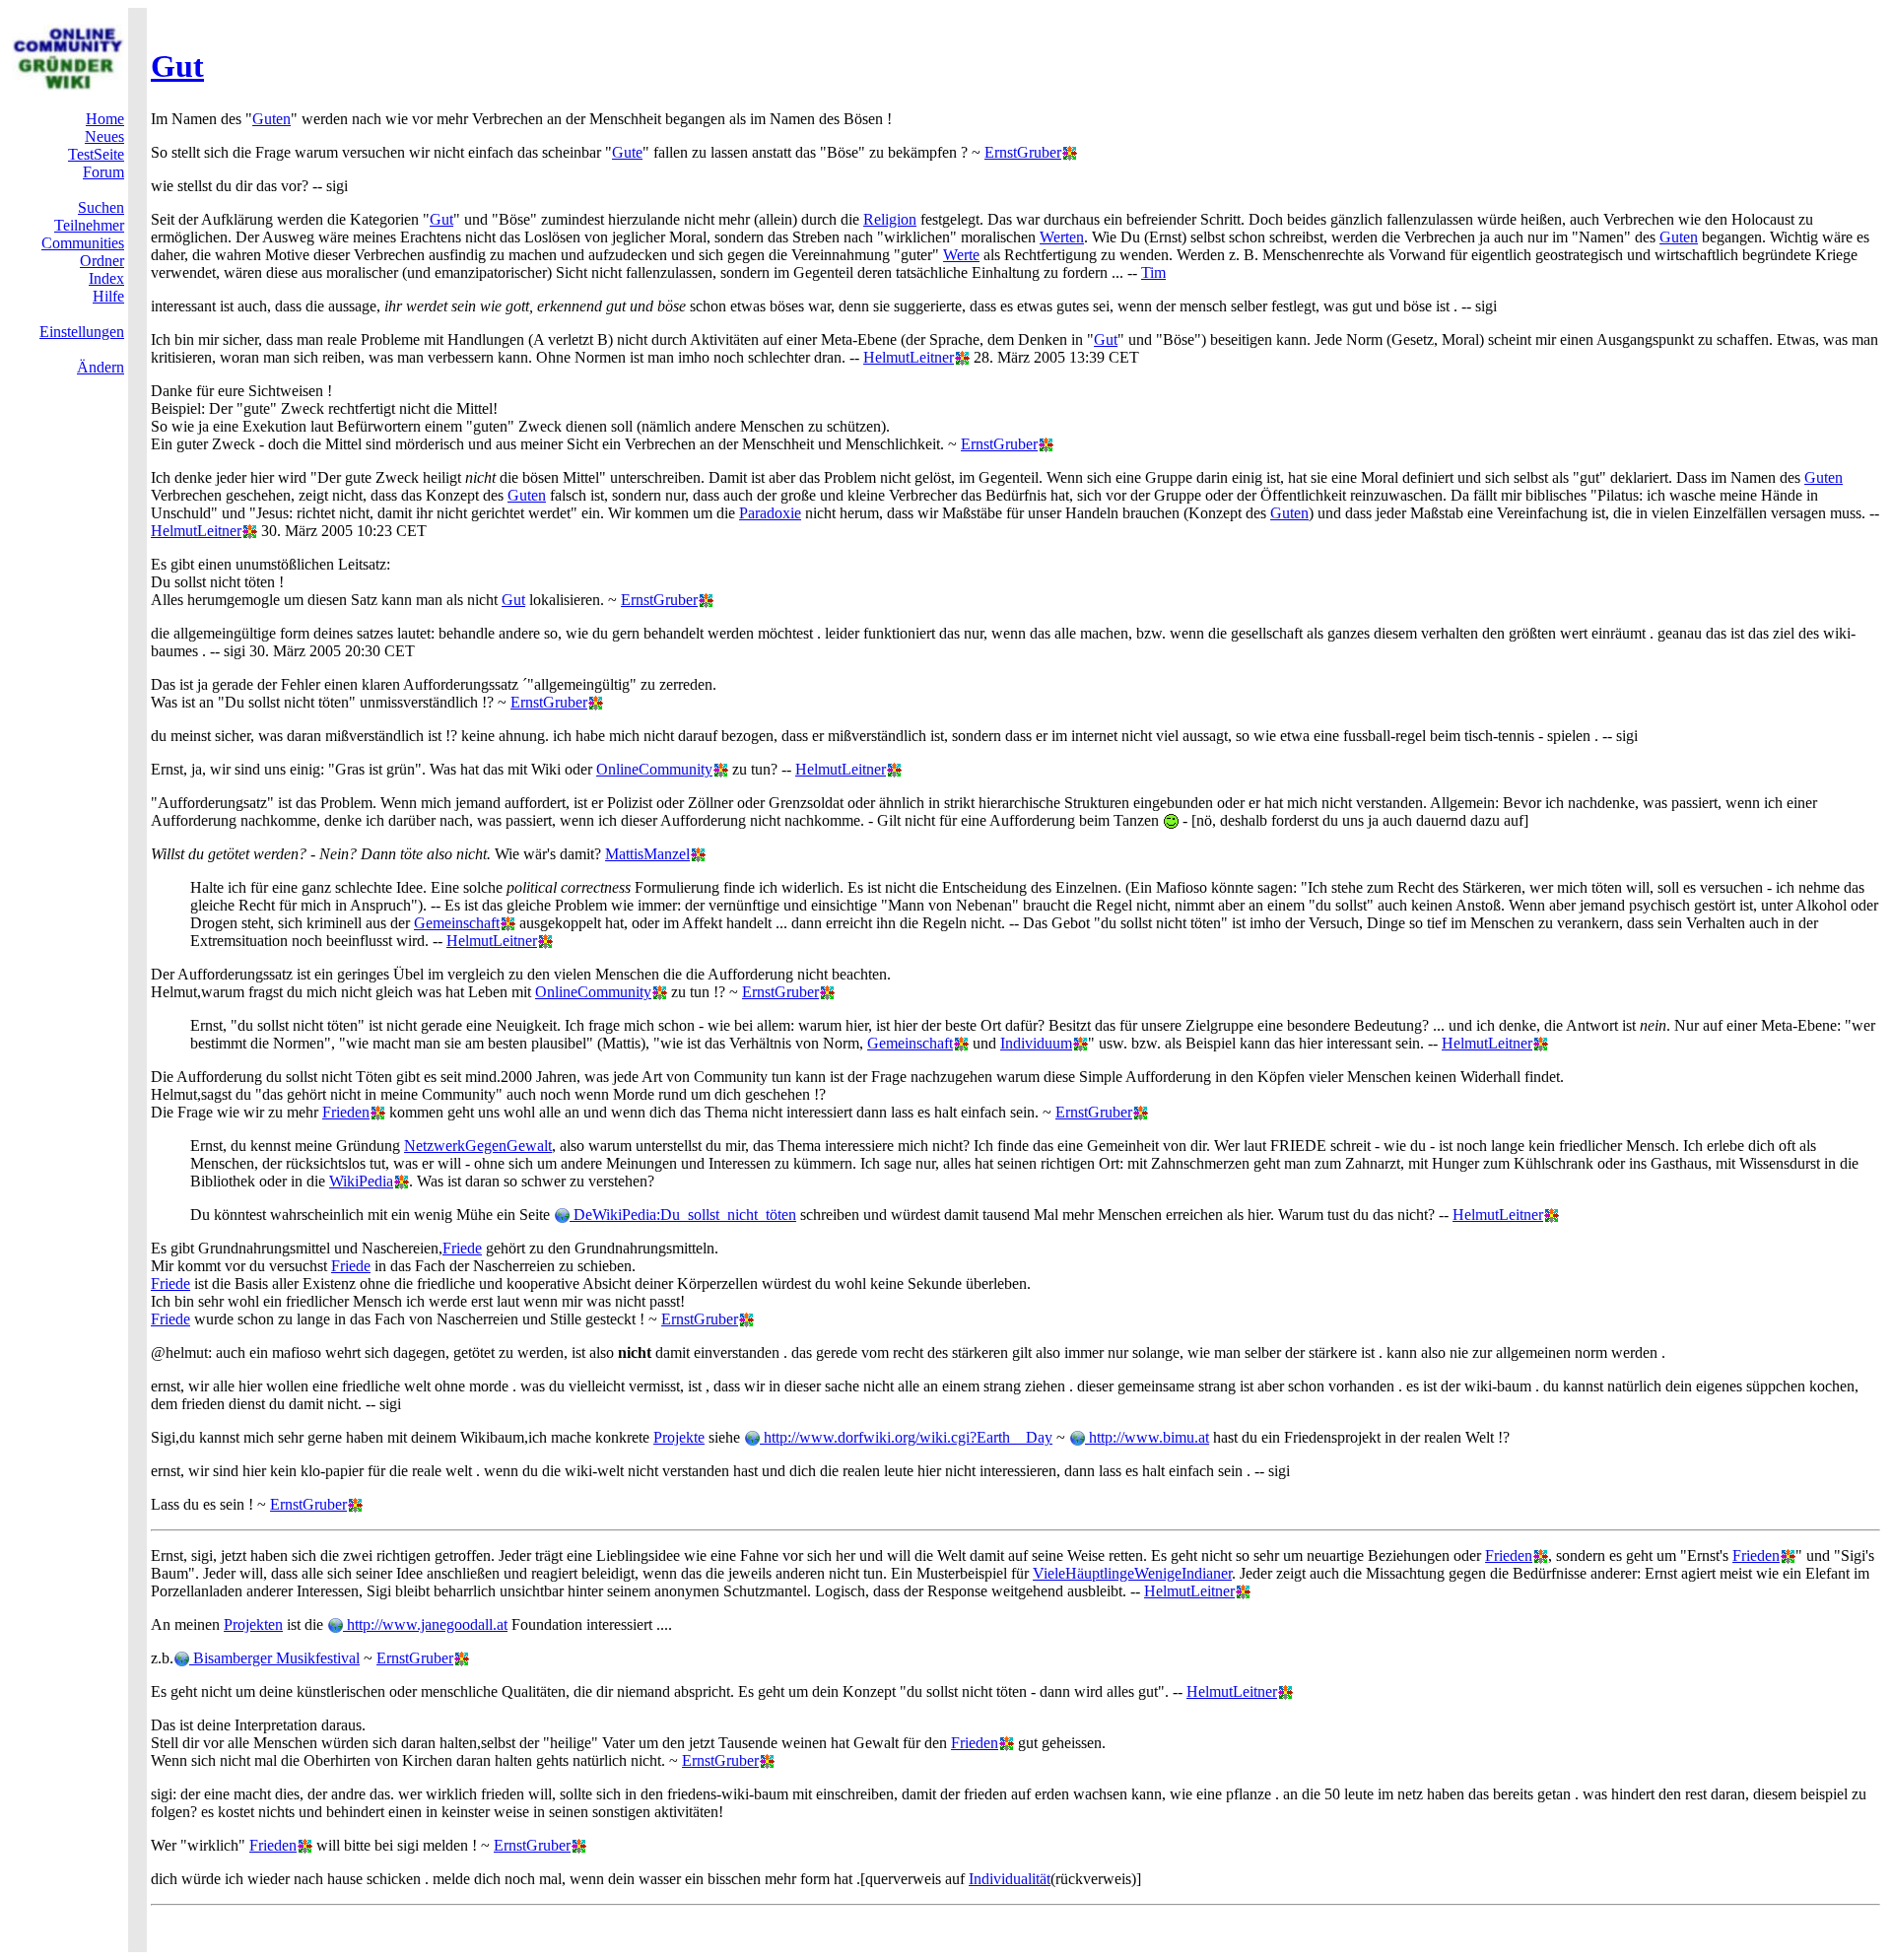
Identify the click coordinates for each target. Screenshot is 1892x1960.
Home (105, 119)
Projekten (253, 1624)
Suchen (101, 207)
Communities (83, 243)
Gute (627, 152)
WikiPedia (361, 1181)
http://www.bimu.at (1147, 1437)
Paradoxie (770, 513)
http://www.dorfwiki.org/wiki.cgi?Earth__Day (906, 1437)
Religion (890, 219)
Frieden (346, 1112)
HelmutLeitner (909, 357)
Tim (1153, 272)
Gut (177, 66)
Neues (104, 136)
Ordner (102, 261)
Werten (1062, 237)
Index (106, 278)
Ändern (101, 367)
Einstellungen (82, 332)
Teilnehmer (89, 225)
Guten (271, 119)
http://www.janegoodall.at (425, 1624)
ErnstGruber (1023, 152)
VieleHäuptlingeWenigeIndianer (1132, 1573)
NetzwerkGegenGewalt (478, 1146)
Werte (961, 255)
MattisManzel (647, 854)
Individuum (1036, 1043)
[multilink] (1069, 152)
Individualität (1010, 1879)
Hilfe (108, 296)
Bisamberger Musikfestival (274, 1658)
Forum (103, 172)
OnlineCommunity (654, 769)
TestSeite (96, 154)
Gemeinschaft (457, 923)
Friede (462, 1248)
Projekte (679, 1437)
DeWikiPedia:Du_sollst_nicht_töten (683, 1215)
